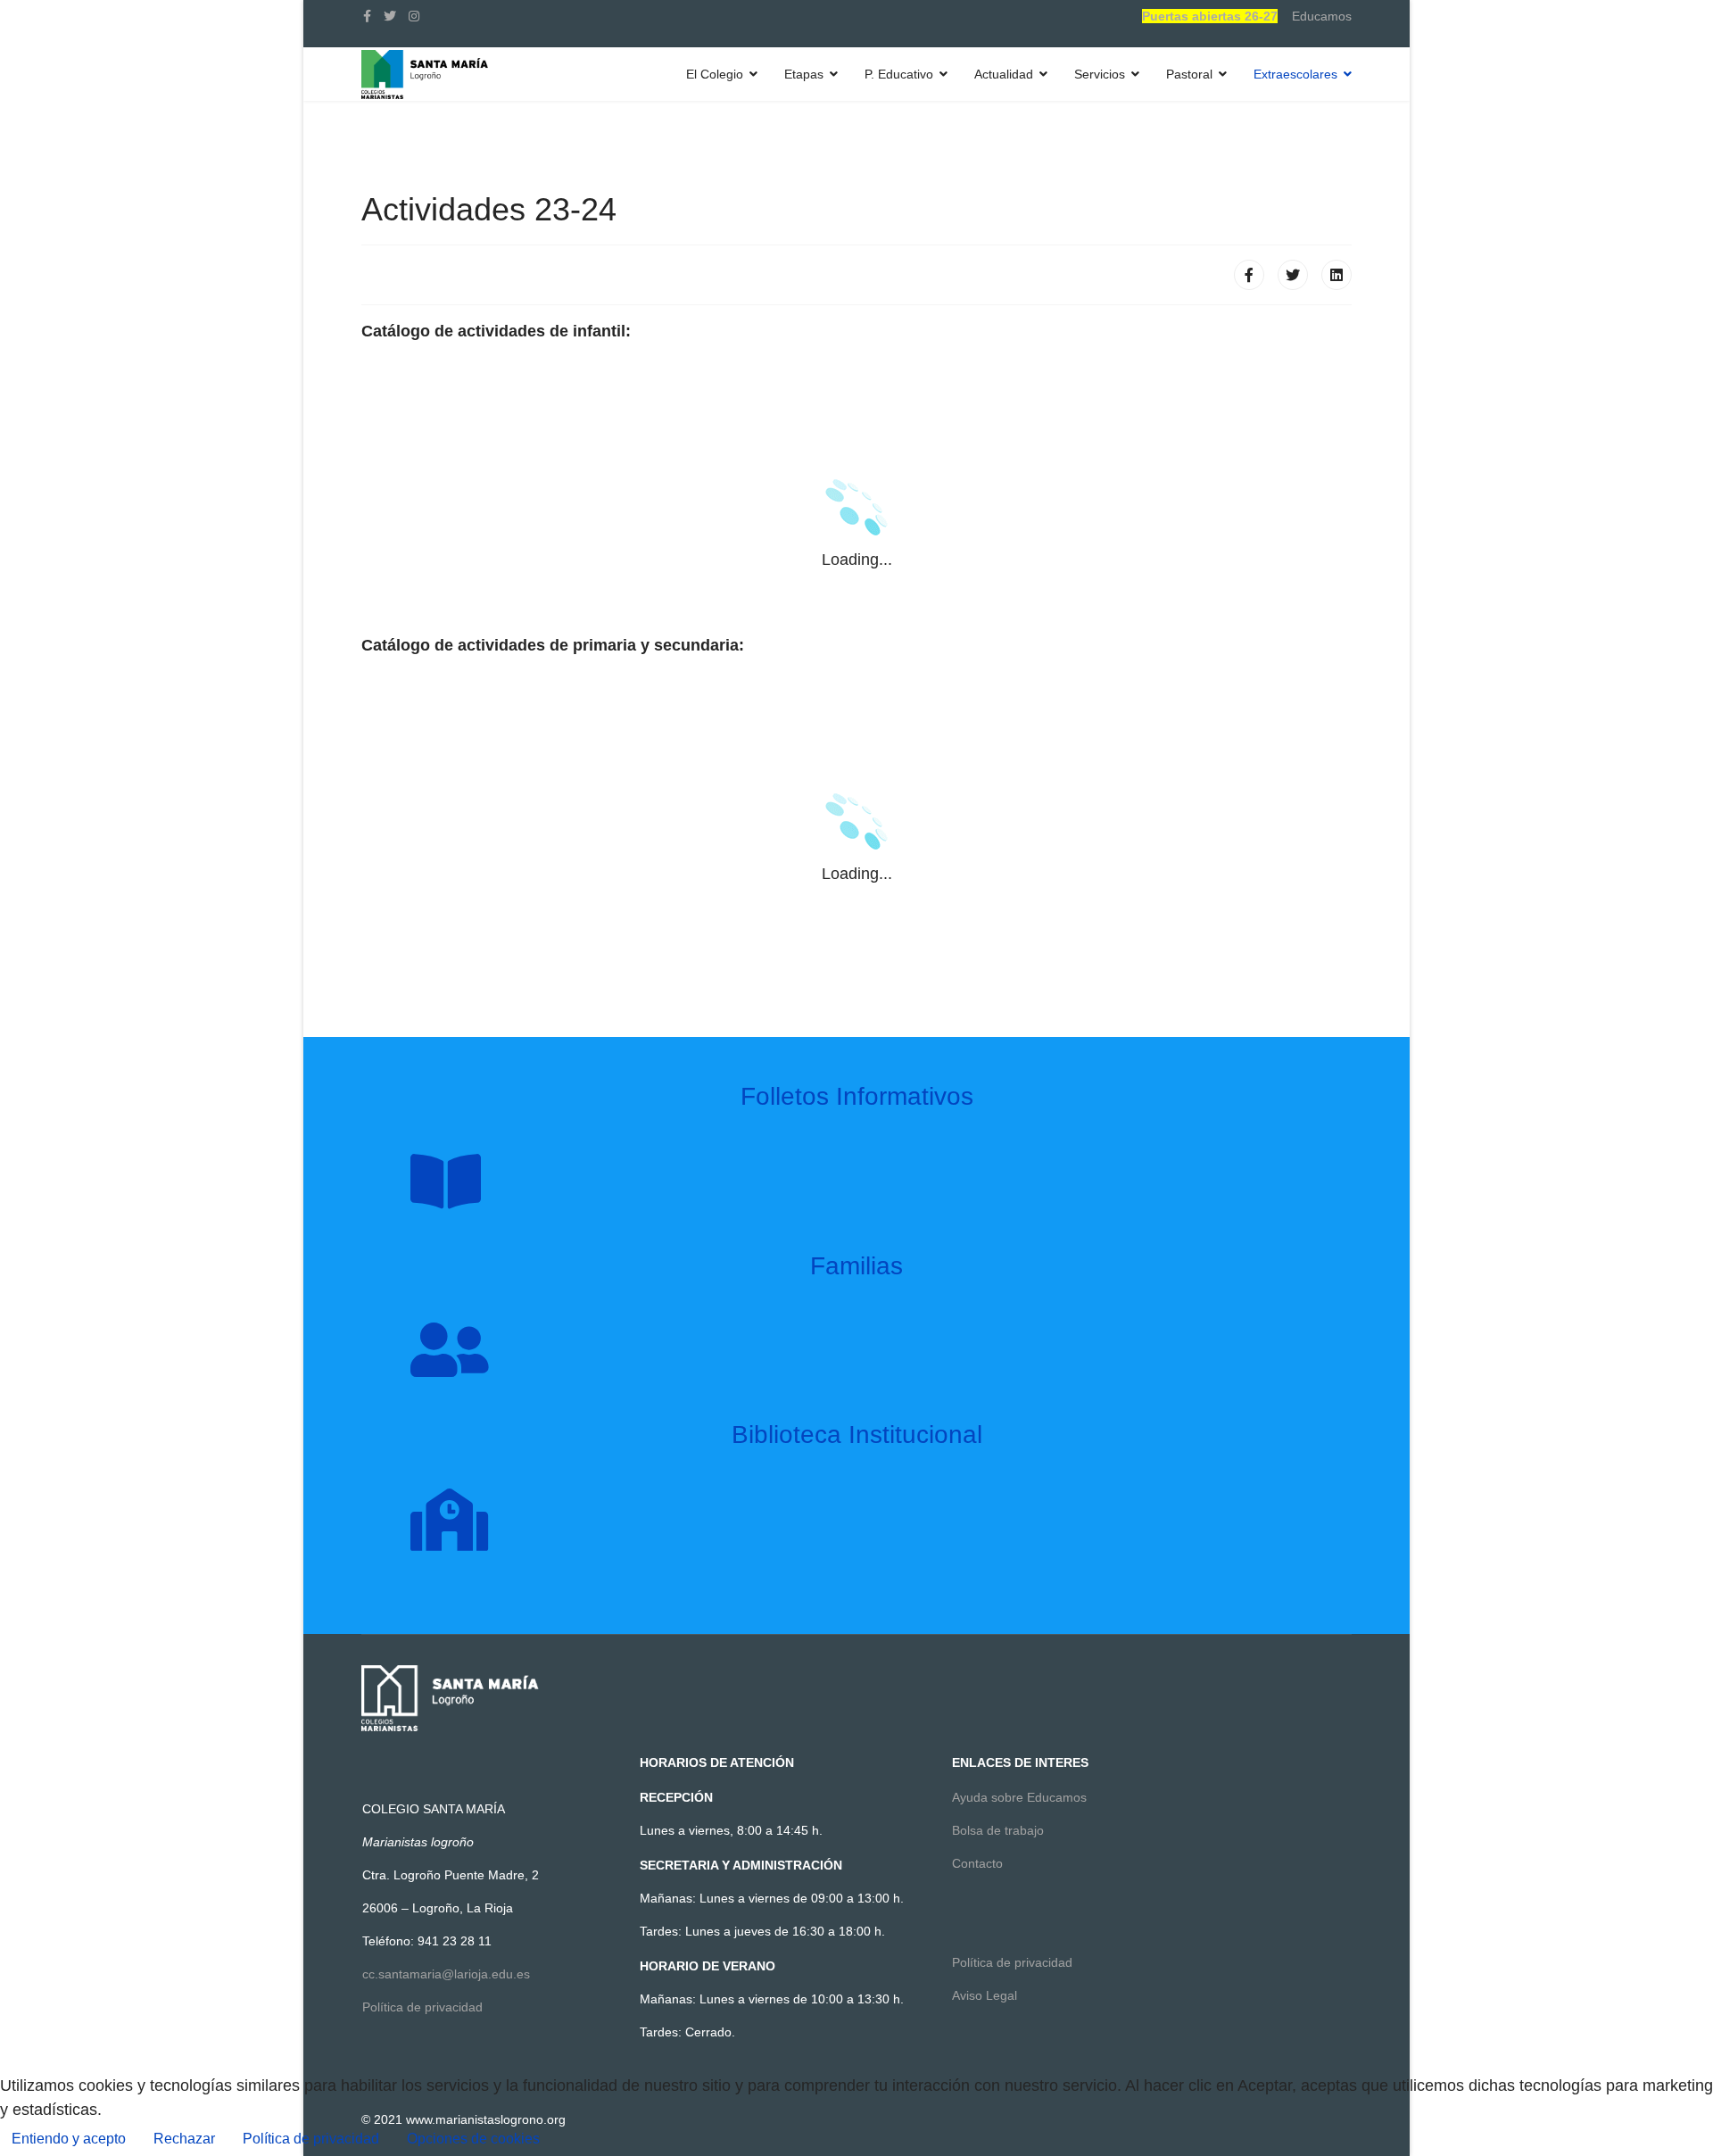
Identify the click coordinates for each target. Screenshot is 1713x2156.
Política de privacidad (422, 2007)
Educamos (1322, 16)
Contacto (977, 1863)
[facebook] (367, 16)
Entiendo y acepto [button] (69, 2139)
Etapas (804, 74)
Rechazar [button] (184, 2139)
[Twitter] (1293, 275)
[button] (473, 2139)
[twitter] (390, 16)
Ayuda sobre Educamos (1019, 1797)
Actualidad (1004, 74)
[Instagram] (414, 16)
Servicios (1100, 74)
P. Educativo (899, 74)
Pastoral (1189, 74)
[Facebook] (1249, 275)
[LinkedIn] (1336, 275)
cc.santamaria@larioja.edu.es (446, 1974)
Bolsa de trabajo (998, 1830)
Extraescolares (1295, 74)
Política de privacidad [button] (311, 2139)
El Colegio (715, 74)
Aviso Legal (985, 1995)
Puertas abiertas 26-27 (1210, 16)
